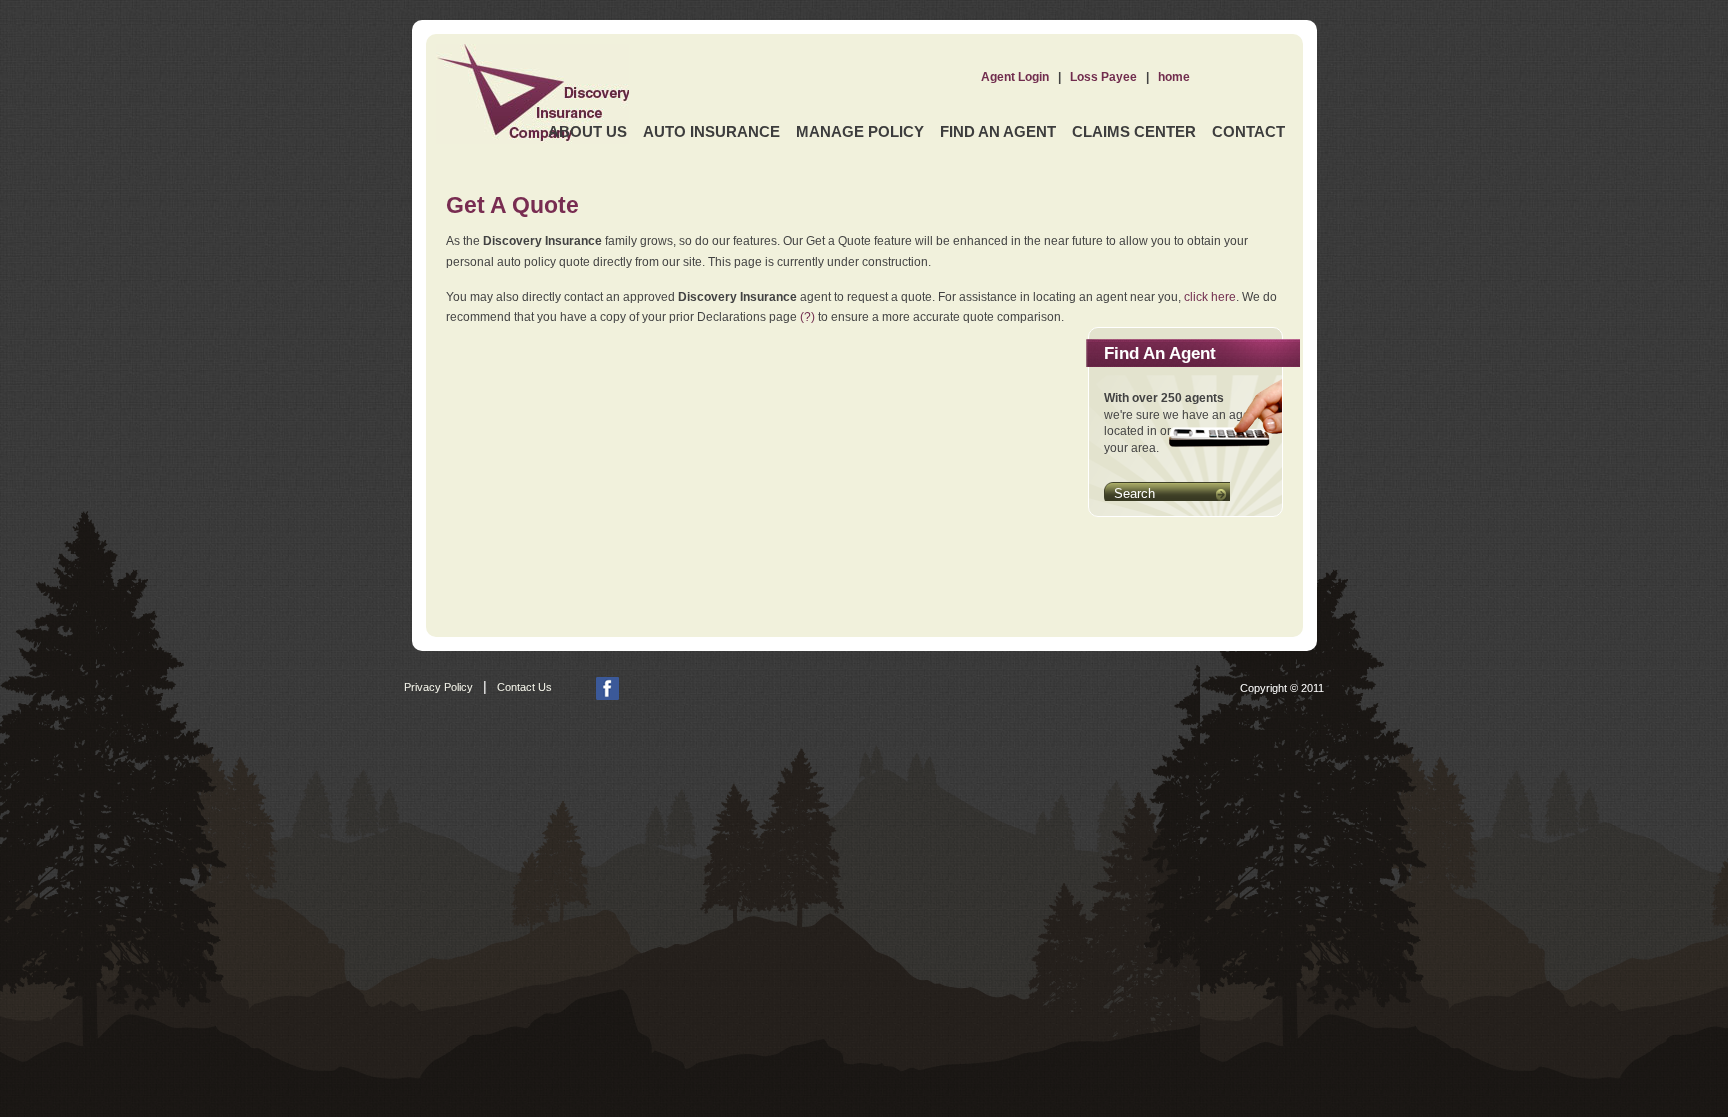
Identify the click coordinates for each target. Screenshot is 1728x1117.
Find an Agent (998, 131)
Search (1134, 493)
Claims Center (1134, 131)
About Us (587, 131)
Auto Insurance (711, 131)
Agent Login (1015, 77)
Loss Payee (1103, 77)
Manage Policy (860, 131)
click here (1210, 297)
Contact (1248, 131)
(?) (807, 317)
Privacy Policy (438, 687)
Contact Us (524, 687)
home (1174, 77)
